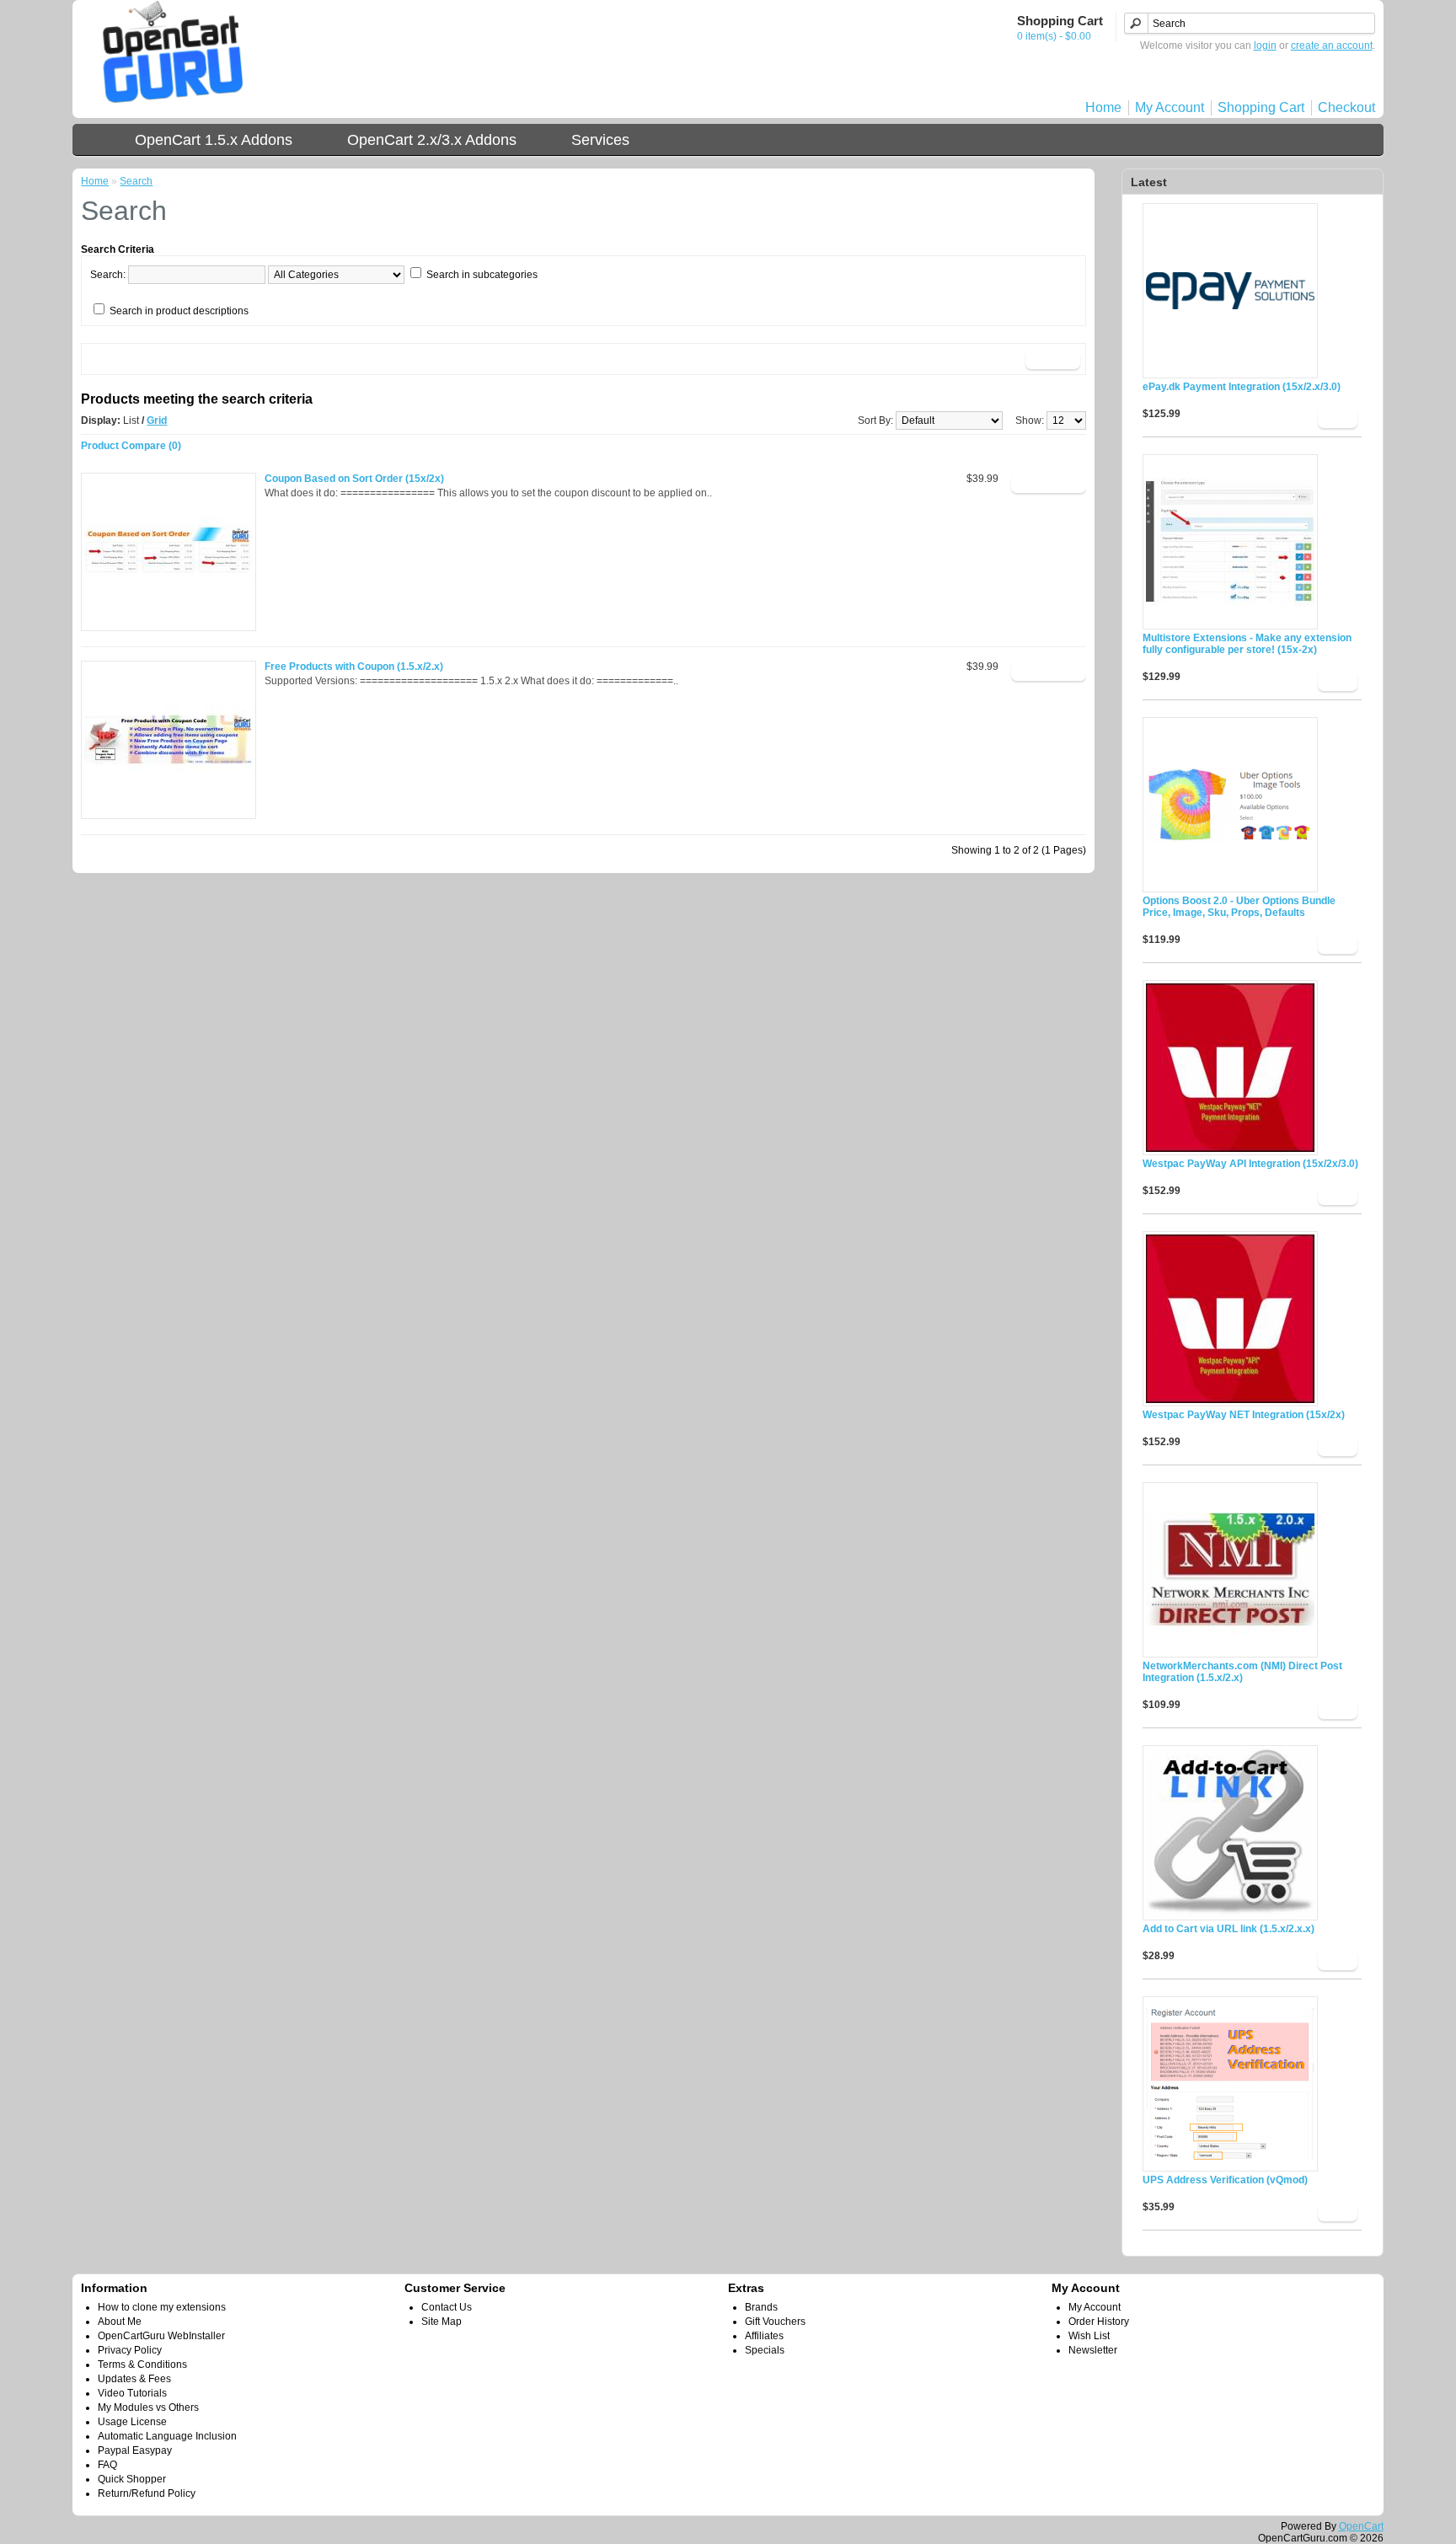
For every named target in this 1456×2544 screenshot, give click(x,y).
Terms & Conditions (142, 2365)
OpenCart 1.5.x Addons (214, 140)
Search (136, 181)
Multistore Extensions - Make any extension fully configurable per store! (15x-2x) (1247, 644)
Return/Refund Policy (147, 2493)
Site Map (442, 2322)
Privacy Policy (130, 2350)
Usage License (132, 2422)
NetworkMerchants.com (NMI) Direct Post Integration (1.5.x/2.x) (1242, 1672)
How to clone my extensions (162, 2307)
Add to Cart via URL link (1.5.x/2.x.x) (1228, 1929)
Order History (1099, 2322)
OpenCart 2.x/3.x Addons (432, 140)
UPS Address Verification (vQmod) (1225, 2180)
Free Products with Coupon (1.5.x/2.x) (354, 667)
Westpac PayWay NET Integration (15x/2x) (1244, 1415)
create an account (1332, 46)
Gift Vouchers (775, 2322)
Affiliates (764, 2336)
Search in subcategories (482, 275)
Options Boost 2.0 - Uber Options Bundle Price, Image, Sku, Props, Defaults (1239, 907)
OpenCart (1361, 2526)
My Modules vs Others (148, 2407)
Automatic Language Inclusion (167, 2436)
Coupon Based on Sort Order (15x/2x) (354, 479)
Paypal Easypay (135, 2450)
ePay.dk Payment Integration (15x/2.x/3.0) (1242, 387)
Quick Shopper (132, 2479)
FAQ (107, 2465)
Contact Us (447, 2307)
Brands (761, 2307)
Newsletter (1093, 2350)
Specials (765, 2350)
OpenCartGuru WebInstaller (161, 2336)
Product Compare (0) (131, 446)
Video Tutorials (132, 2393)
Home (1103, 107)
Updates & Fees (134, 2379)
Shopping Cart (1261, 107)
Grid (157, 420)
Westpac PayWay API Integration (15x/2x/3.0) (1250, 1164)
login (1265, 46)
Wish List (1089, 2336)
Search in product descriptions (179, 311)
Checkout (1346, 107)
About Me (120, 2322)
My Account (1170, 107)
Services (600, 140)
